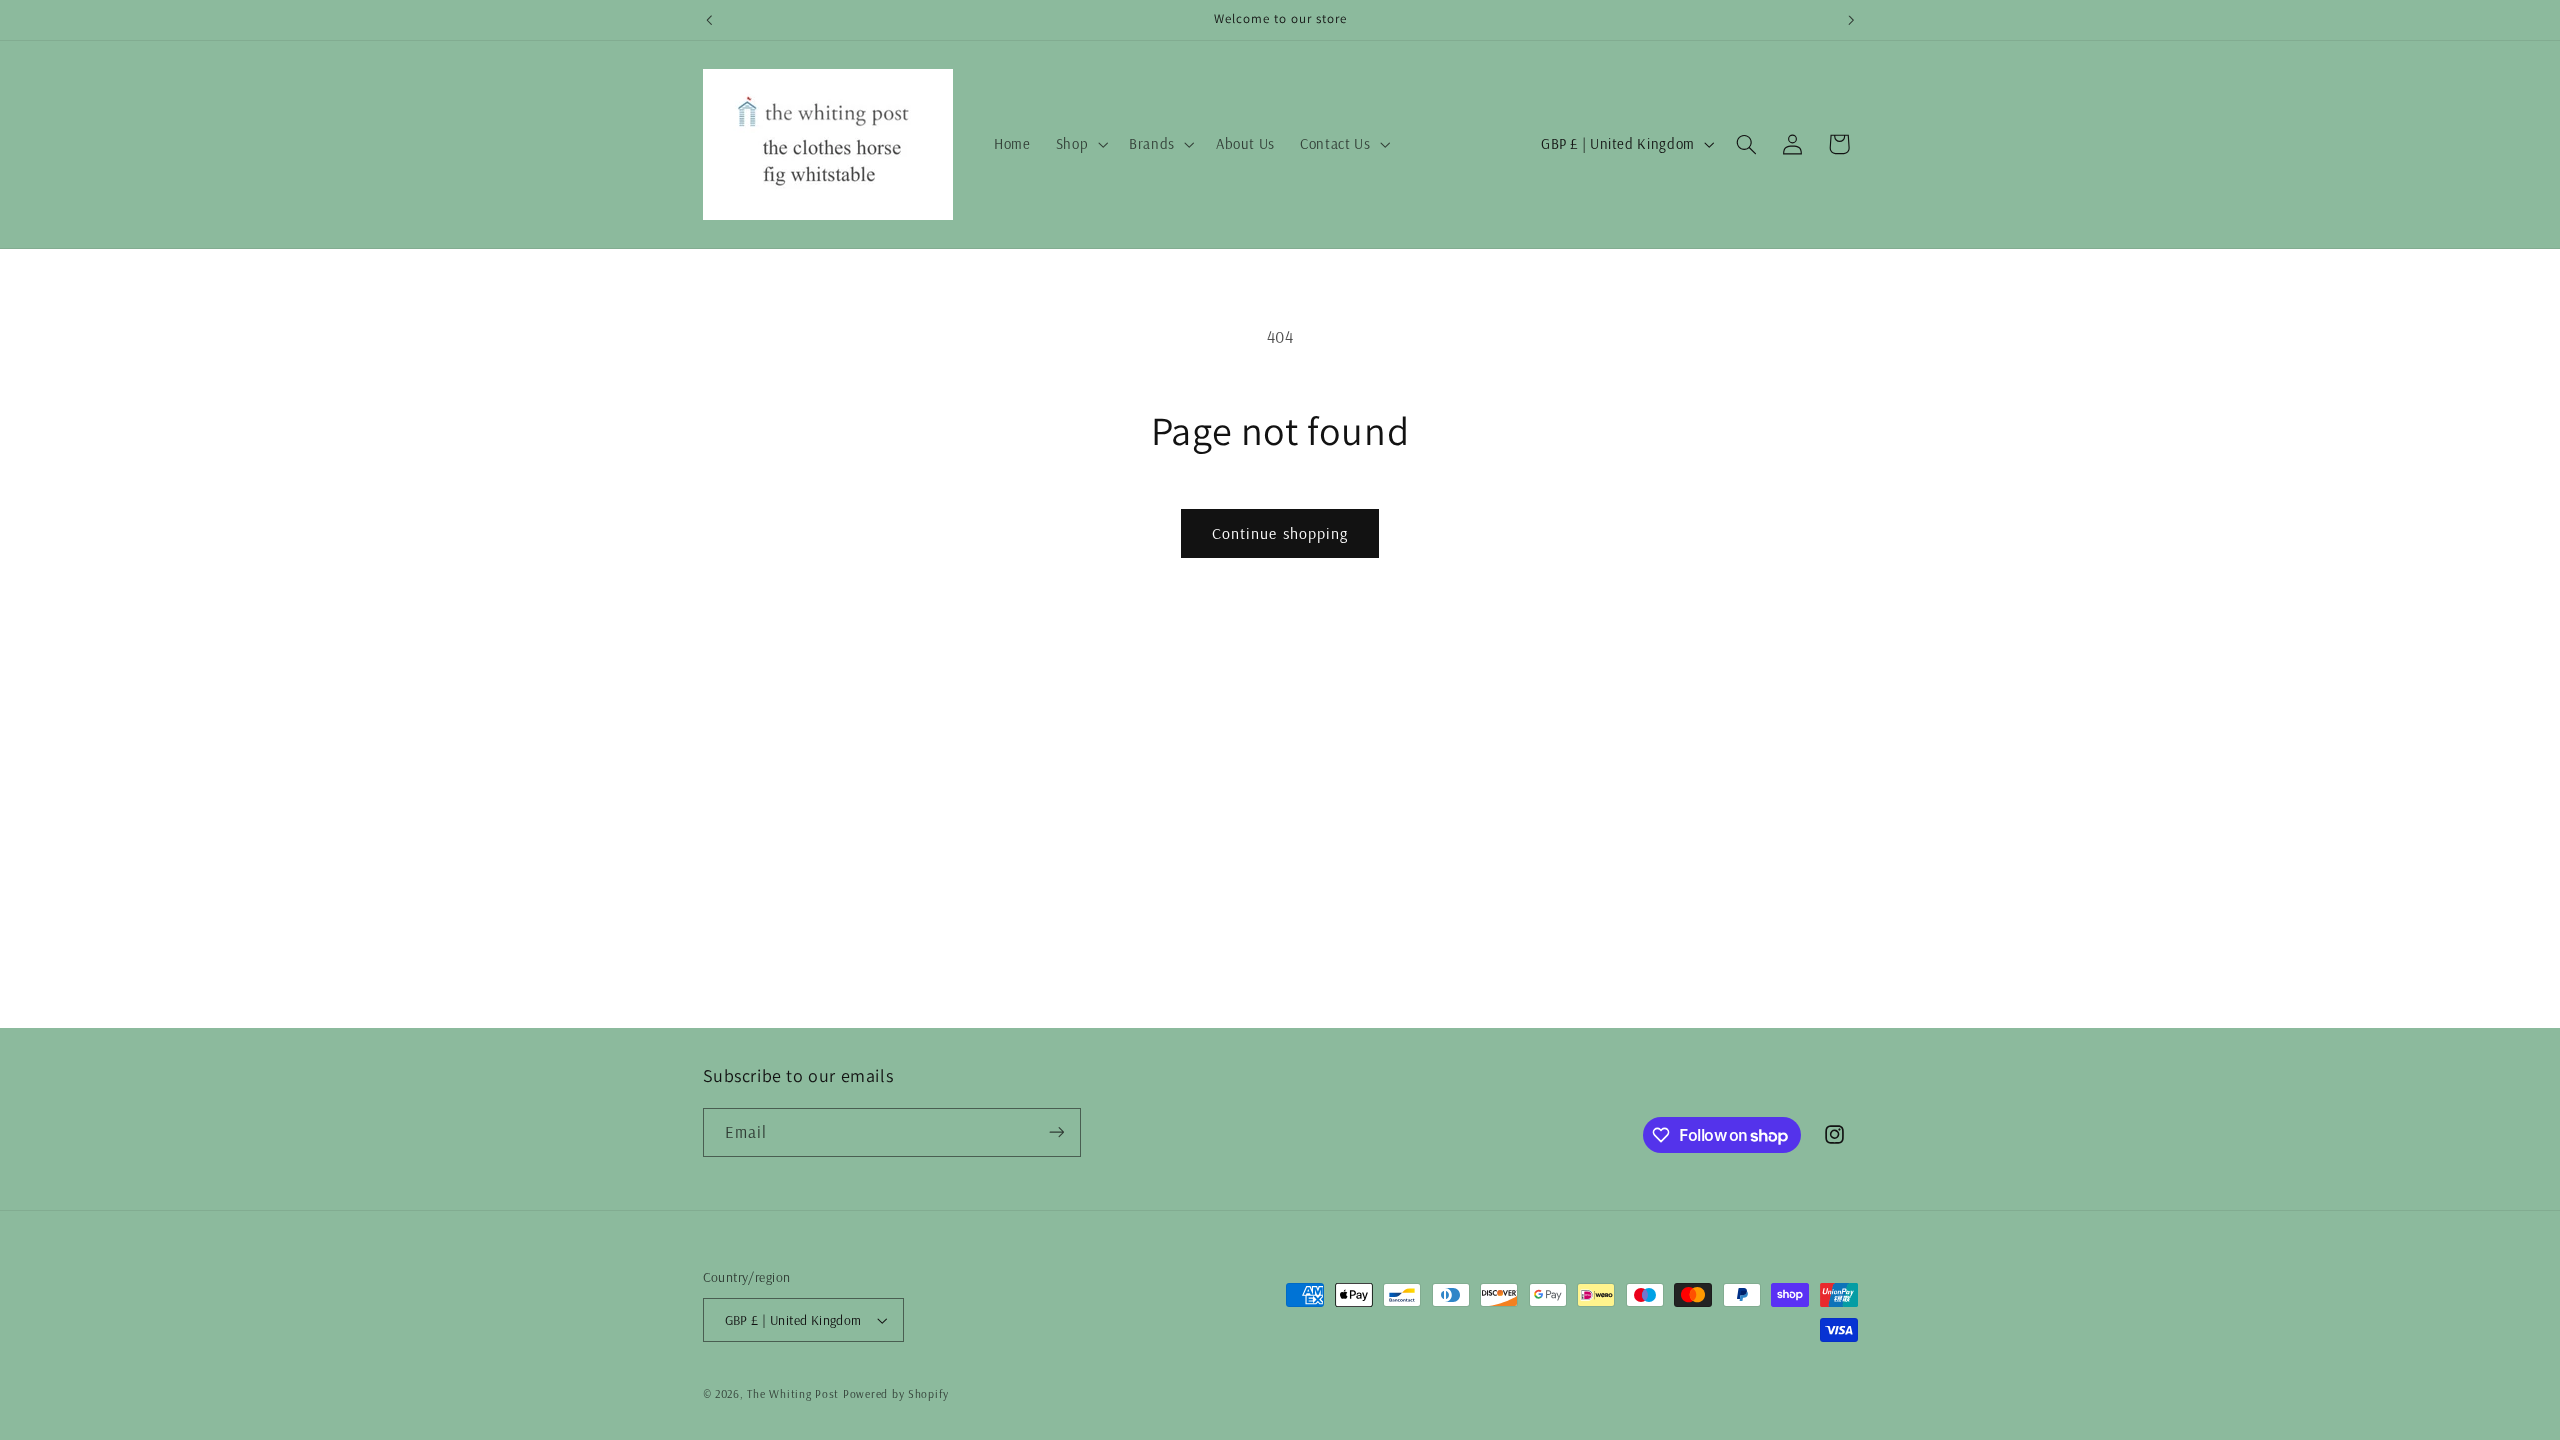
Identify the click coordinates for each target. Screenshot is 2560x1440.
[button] (1079, 144)
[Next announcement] (1851, 20)
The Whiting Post (793, 1393)
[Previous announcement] (709, 20)
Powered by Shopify (896, 1393)
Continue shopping (1280, 533)
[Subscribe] (1056, 1132)
